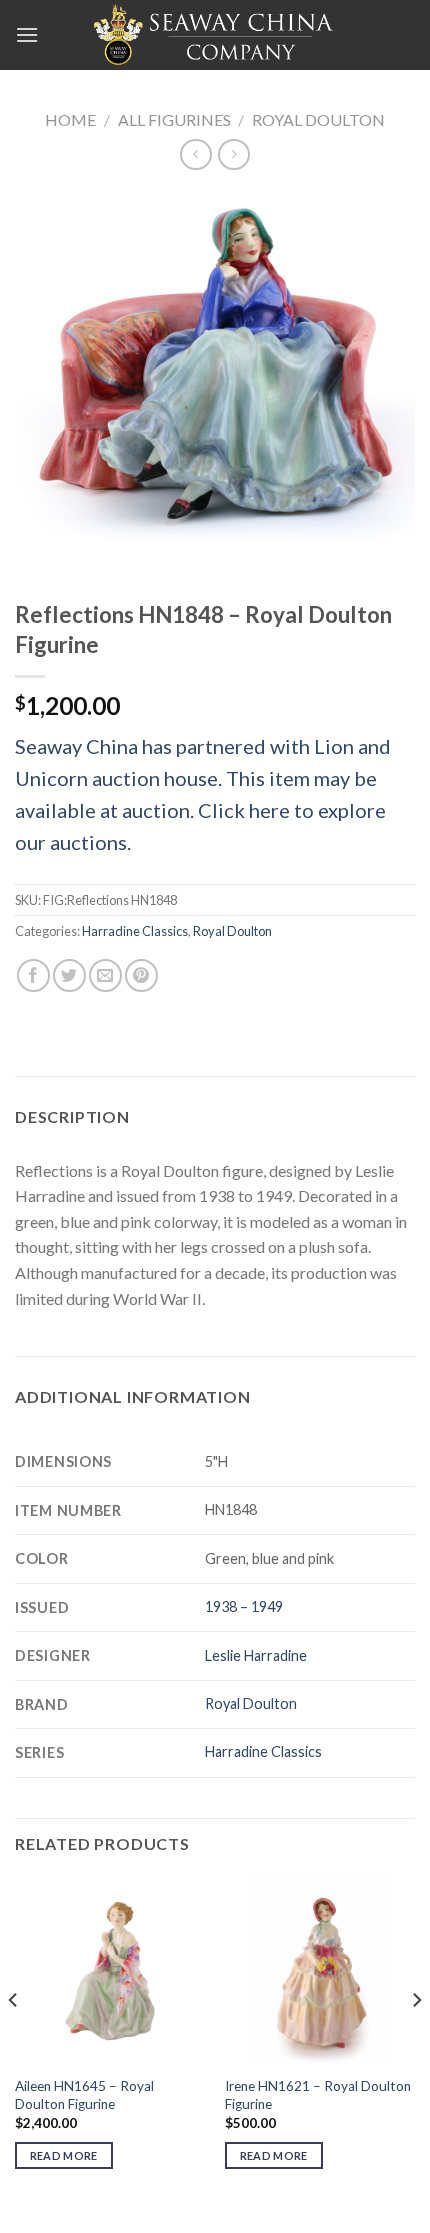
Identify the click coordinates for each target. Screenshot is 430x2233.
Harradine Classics (135, 931)
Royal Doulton (318, 119)
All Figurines (174, 119)
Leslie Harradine (256, 1655)
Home (70, 119)
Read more (64, 2155)
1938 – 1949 (244, 1606)
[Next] (416, 2040)
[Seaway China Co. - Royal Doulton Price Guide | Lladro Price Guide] (215, 35)
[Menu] (27, 34)
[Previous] (14, 2040)
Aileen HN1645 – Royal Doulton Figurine (84, 2095)
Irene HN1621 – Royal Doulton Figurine (318, 2095)
